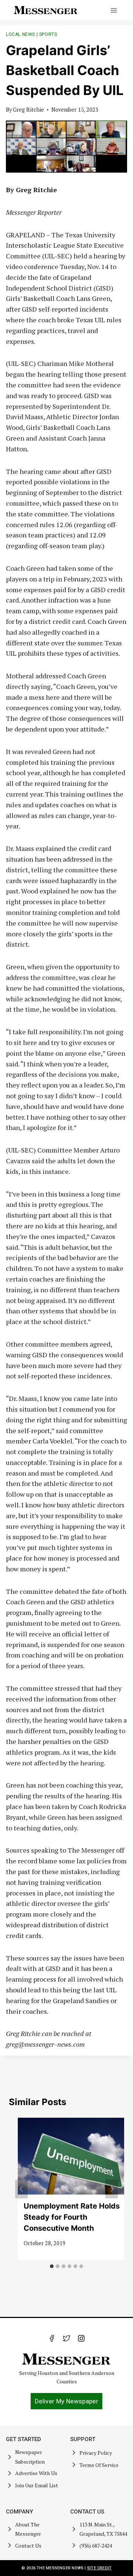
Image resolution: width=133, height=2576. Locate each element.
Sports (48, 34)
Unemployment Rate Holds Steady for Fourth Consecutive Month (72, 2217)
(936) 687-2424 (96, 2546)
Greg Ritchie (28, 110)
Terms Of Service (99, 2465)
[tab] (52, 2266)
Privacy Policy (96, 2453)
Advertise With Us (36, 2473)
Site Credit (99, 2568)
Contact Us (28, 2546)
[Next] (112, 2189)
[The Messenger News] (46, 10)
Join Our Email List (37, 2485)
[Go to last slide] (21, 2189)
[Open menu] (114, 10)
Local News (21, 34)
